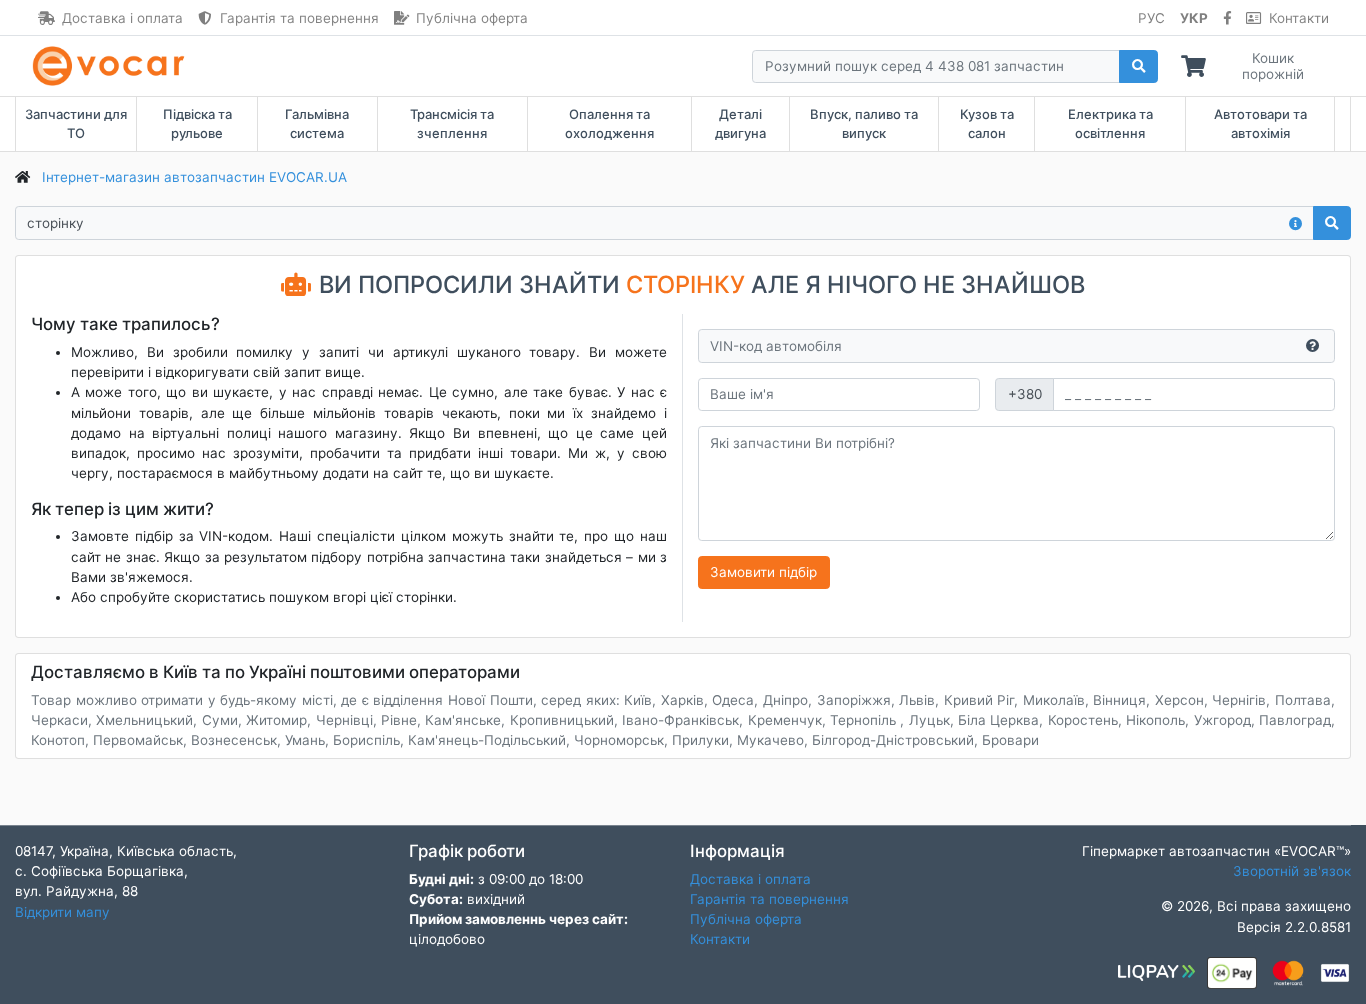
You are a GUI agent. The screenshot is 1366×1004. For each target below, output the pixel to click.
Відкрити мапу (62, 912)
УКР (1194, 18)
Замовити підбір (763, 572)
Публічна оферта (472, 18)
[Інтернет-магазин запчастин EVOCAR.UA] (112, 66)
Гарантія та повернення (299, 18)
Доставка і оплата (122, 18)
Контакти (1299, 18)
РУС (1151, 18)
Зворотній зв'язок (1292, 871)
